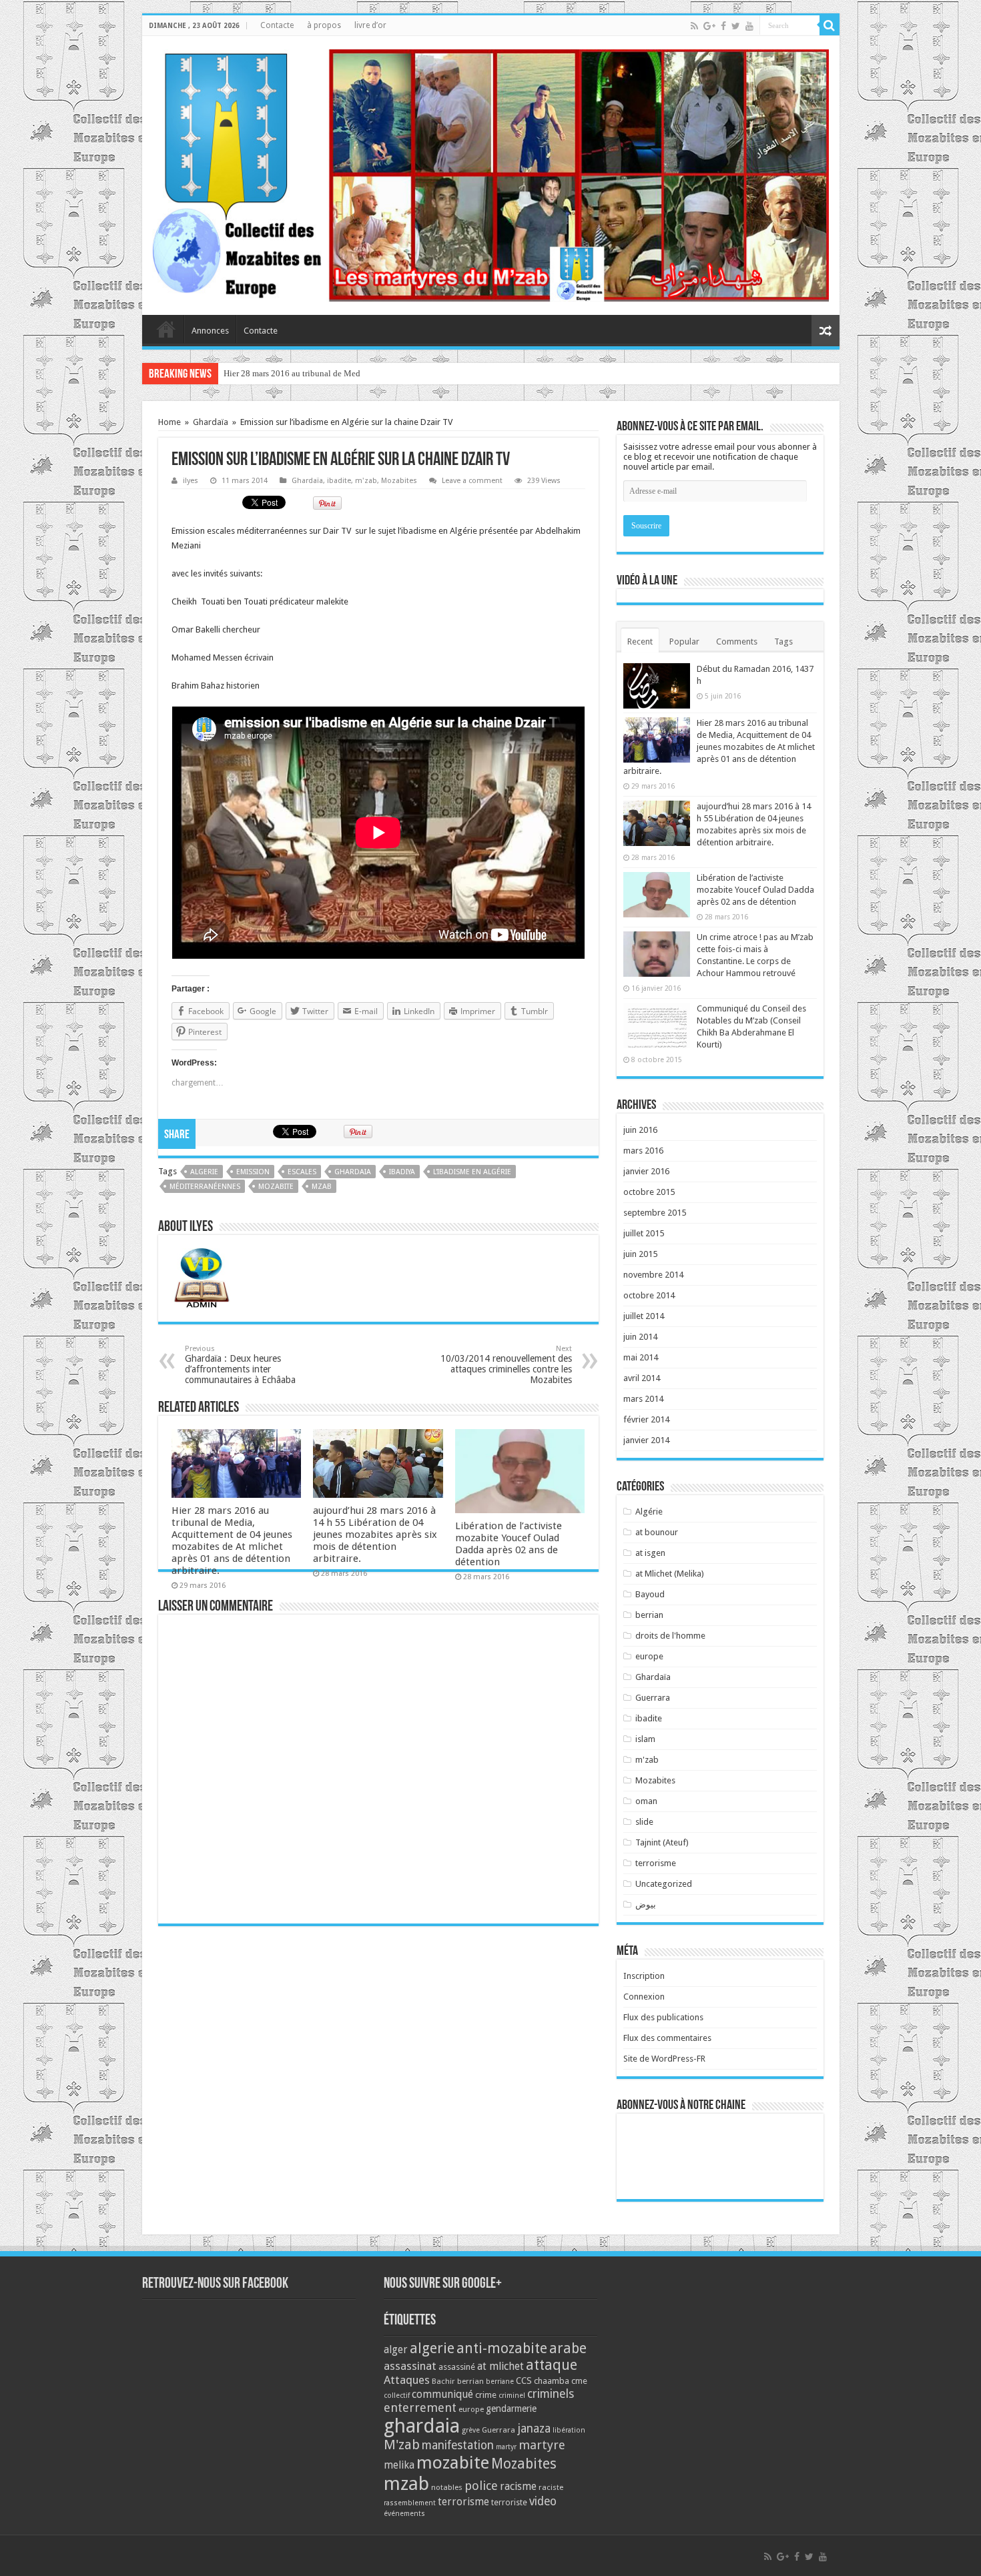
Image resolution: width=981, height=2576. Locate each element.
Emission (253, 1172)
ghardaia (353, 1172)
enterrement (420, 2408)
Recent (640, 641)
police (481, 2486)
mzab (322, 1187)
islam (645, 1739)
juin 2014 (640, 1337)
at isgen (650, 1553)
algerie (204, 1172)
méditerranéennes (205, 1187)
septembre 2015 (655, 1213)
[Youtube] (749, 26)
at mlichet (501, 2366)
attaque (552, 2365)
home (166, 329)
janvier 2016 (646, 1171)
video (543, 2501)
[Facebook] (723, 26)
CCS (524, 2381)
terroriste (509, 2502)
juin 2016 (640, 1130)
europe (649, 1656)
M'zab (402, 2445)
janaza (534, 2429)
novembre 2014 (653, 1275)
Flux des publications (663, 2017)
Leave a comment (472, 481)
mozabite (276, 1187)
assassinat (410, 2366)
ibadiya (402, 1172)
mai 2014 (641, 1357)
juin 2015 (640, 1254)
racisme (518, 2486)
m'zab (366, 481)
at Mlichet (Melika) (670, 1574)
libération (569, 2430)
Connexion (644, 1997)
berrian (649, 1615)
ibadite (339, 481)
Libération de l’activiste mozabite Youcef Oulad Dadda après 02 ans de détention (509, 1544)
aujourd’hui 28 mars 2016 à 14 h (282, 373)
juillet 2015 (644, 1233)
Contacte (277, 25)
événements (404, 2514)
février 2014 (646, 1419)
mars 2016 (643, 1151)
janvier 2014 (646, 1440)
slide (644, 1822)
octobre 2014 (649, 1295)
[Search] (830, 25)
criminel (512, 2396)
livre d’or (370, 25)
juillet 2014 (644, 1316)
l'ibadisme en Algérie (472, 1172)
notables (447, 2487)
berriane (500, 2382)
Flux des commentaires (667, 2038)
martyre (542, 2445)
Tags (783, 641)
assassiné (457, 2367)
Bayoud (650, 1594)
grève (471, 2430)
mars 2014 (643, 1399)
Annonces (210, 331)
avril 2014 (642, 1378)
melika (399, 2465)
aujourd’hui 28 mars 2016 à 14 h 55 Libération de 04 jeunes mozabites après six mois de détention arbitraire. (375, 1535)
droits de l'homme (670, 1636)
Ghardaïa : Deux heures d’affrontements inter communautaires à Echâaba (240, 1365)
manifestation (458, 2445)
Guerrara (653, 1698)
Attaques (407, 2380)
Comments (737, 641)
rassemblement (410, 2503)
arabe (568, 2348)
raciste (551, 2487)
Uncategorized (664, 1884)
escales (302, 1172)
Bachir (443, 2381)
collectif (397, 2396)
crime (486, 2395)
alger (396, 2350)
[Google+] (709, 26)
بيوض (646, 1904)
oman (646, 1801)
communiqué (442, 2394)
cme (579, 2381)
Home (170, 422)
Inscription (644, 1976)
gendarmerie (511, 2409)
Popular (684, 641)
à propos (324, 25)
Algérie (649, 1512)
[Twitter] (736, 26)
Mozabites (399, 481)
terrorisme (656, 1863)
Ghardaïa (211, 422)
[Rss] (694, 26)
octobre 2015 (649, 1192)
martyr (506, 2447)
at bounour (657, 1532)
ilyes (191, 481)
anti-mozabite (502, 2348)
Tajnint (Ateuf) (662, 1842)
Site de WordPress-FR (664, 2059)
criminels (551, 2394)
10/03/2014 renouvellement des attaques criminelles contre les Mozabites (506, 1365)
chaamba (552, 2381)
